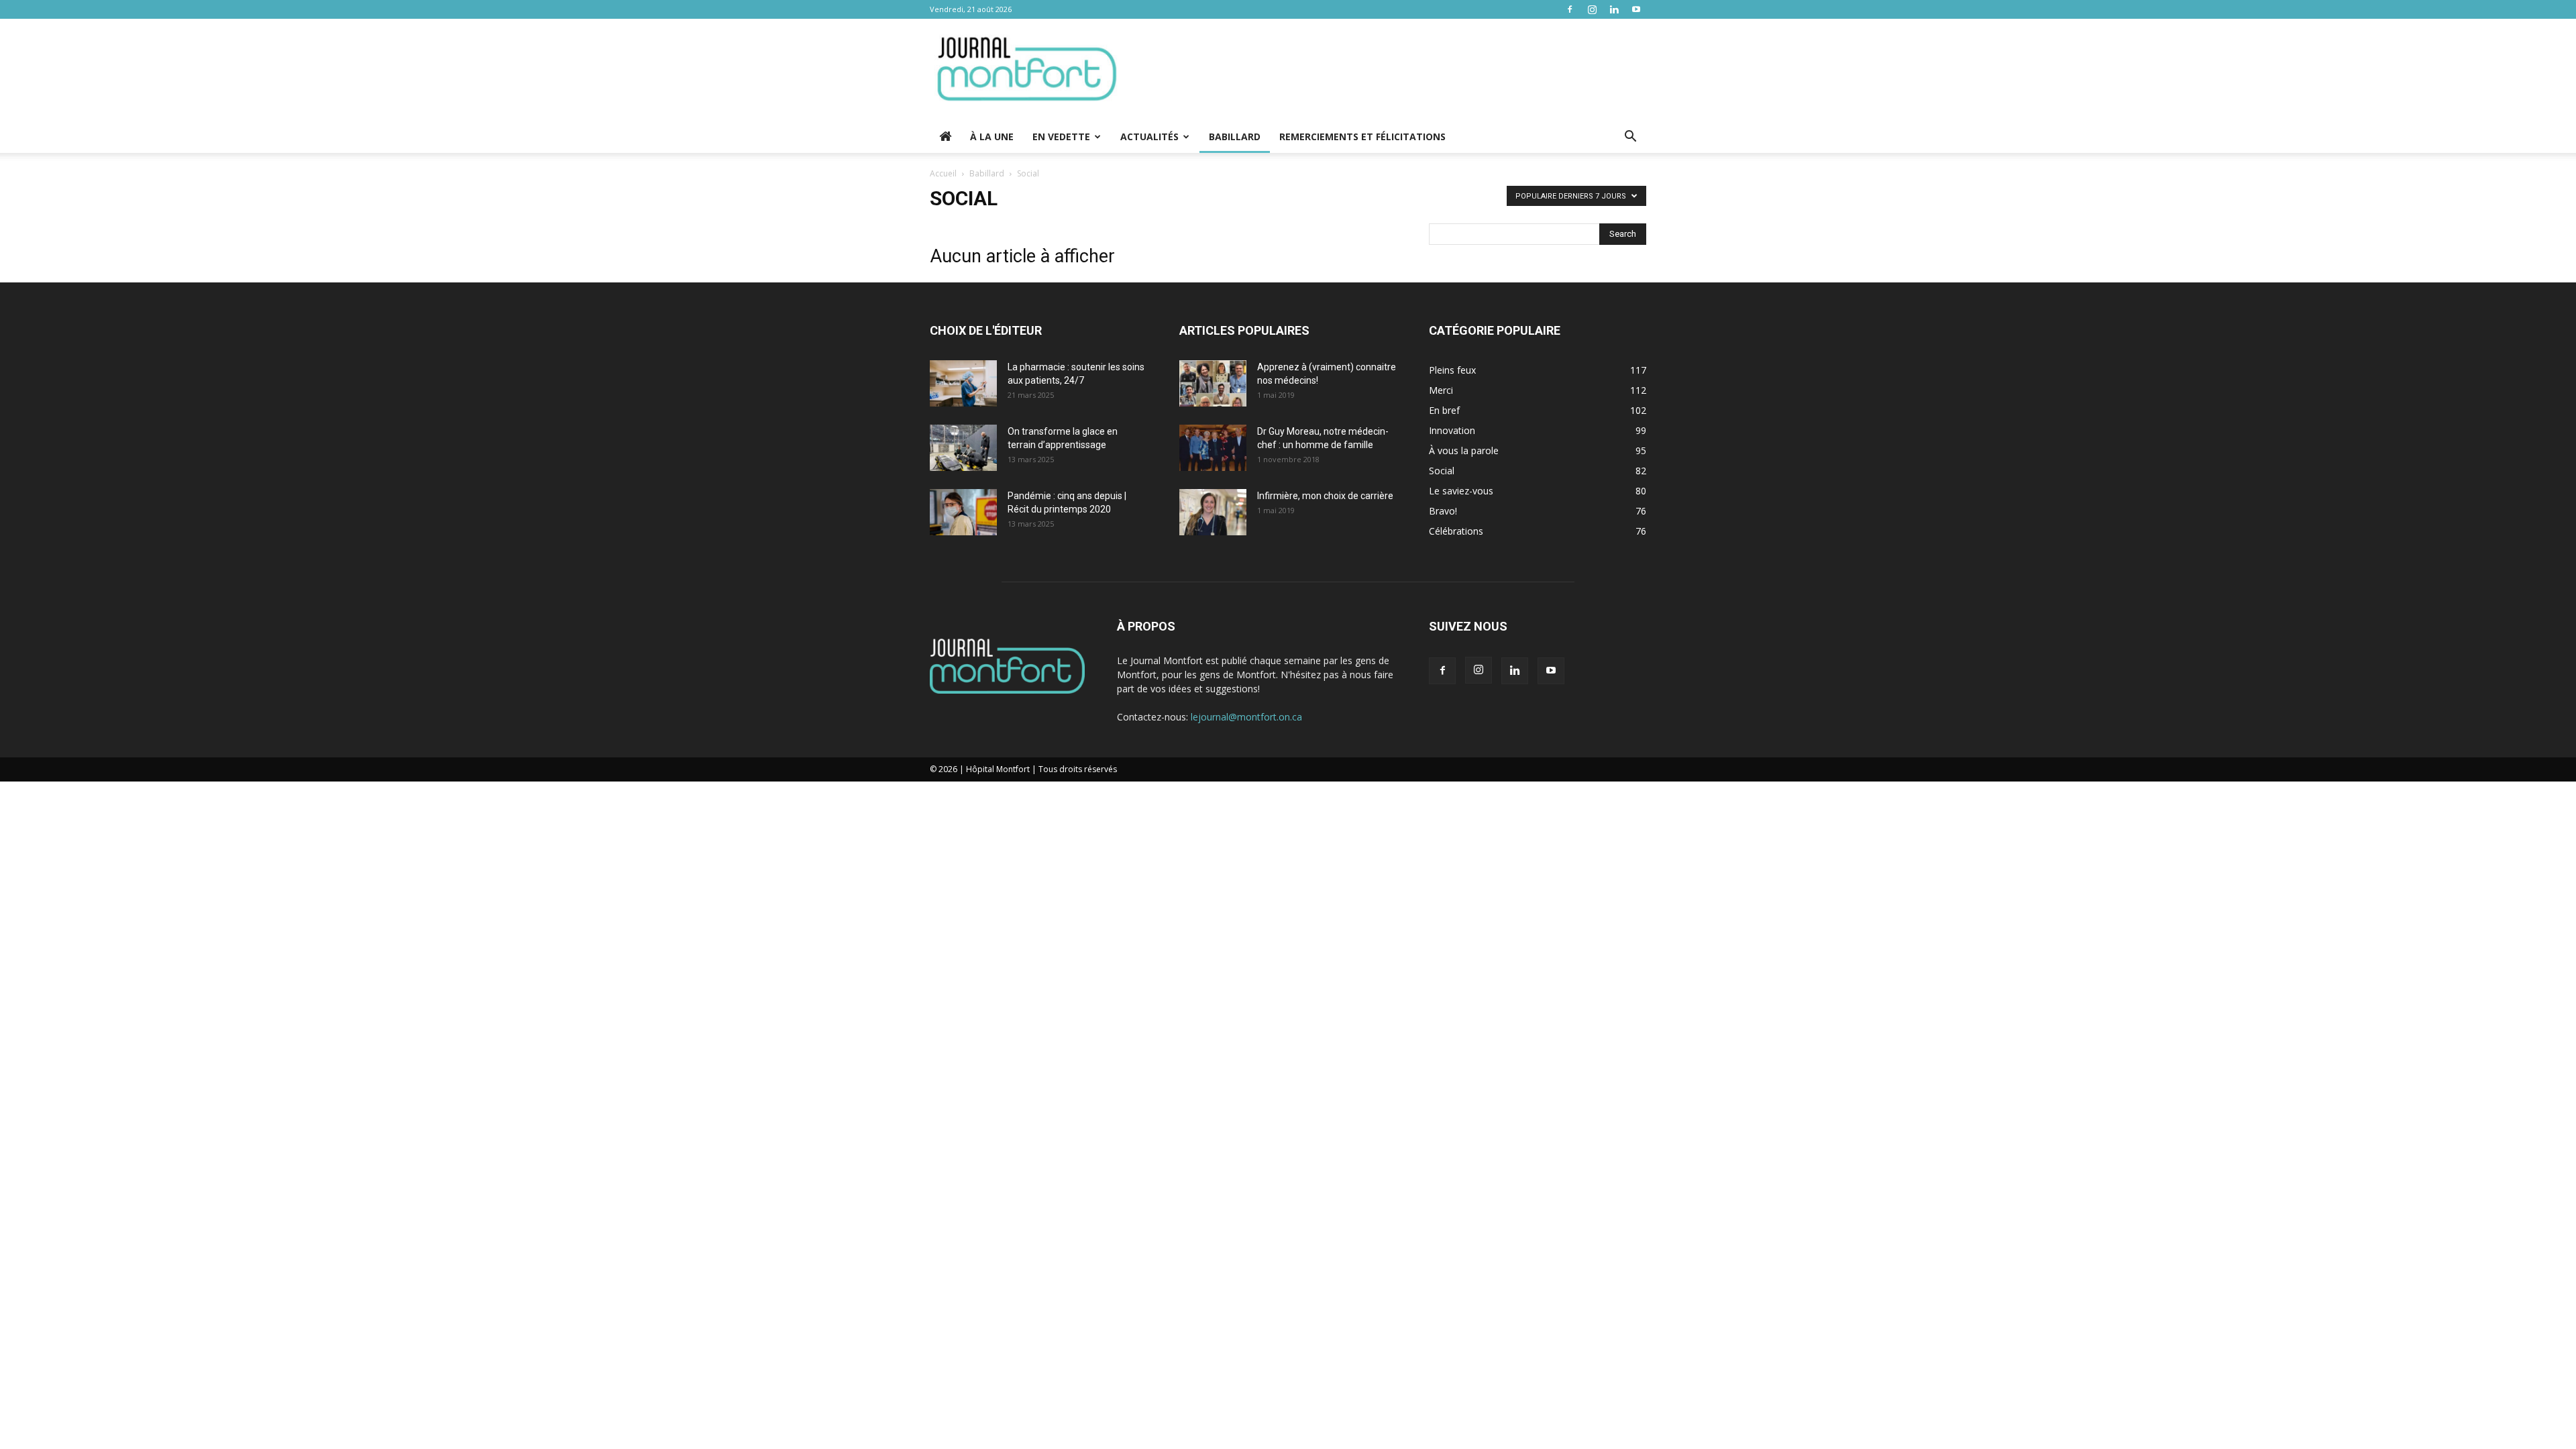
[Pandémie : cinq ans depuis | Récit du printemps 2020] (963, 512)
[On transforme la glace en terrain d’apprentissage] (963, 448)
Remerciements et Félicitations (1362, 137)
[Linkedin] (1614, 9)
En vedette (1061, 137)
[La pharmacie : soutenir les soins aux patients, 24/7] (963, 383)
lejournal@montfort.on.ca (1246, 717)
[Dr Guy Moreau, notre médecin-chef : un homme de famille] (1213, 448)
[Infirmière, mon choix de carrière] (1213, 512)
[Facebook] (1570, 9)
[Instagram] (1592, 9)
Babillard (1235, 137)
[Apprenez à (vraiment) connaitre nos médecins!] (1213, 383)
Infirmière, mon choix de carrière (1325, 496)
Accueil (943, 173)
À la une (992, 137)
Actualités (1149, 137)
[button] (1630, 138)
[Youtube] (1636, 9)
